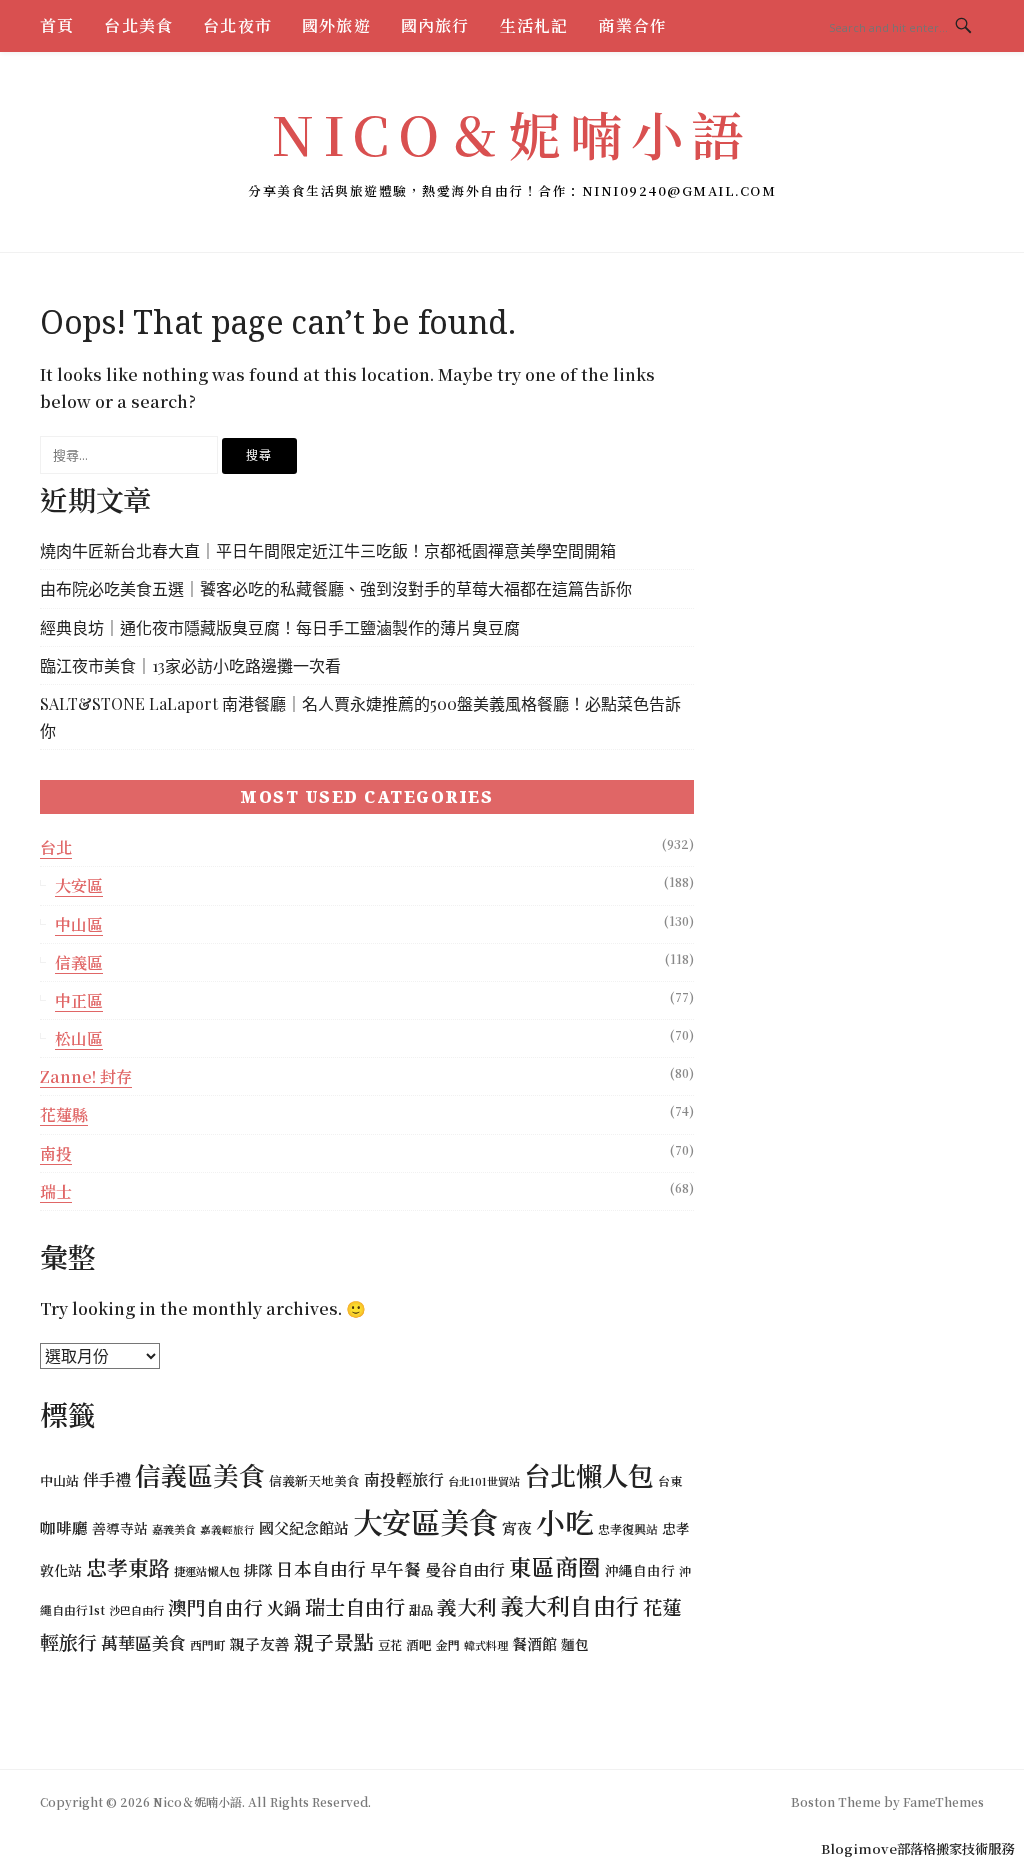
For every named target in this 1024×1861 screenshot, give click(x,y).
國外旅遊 (336, 25)
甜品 (421, 1609)
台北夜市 (237, 25)
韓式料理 (486, 1645)
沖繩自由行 (640, 1570)
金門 (448, 1644)
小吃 (565, 1521)
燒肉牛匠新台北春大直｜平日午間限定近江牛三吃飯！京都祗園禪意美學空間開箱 (328, 550)
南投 (56, 1153)
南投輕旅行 (404, 1479)
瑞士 (56, 1191)
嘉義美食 (174, 1529)
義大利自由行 (570, 1605)
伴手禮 (107, 1479)
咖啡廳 (64, 1527)
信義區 (79, 962)
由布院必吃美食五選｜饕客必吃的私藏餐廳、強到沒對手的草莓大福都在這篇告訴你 (336, 588)
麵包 (575, 1644)
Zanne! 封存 (86, 1076)
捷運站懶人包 (207, 1571)
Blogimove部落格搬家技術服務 (917, 1848)
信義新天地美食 (314, 1480)
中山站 (59, 1480)
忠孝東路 (128, 1567)
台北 (56, 847)
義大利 (467, 1606)
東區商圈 (555, 1566)
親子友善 (260, 1643)
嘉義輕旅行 (227, 1529)
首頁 (57, 25)
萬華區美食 (143, 1642)
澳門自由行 (215, 1606)
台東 (670, 1480)
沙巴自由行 (136, 1610)
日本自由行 (321, 1568)
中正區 (79, 1000)
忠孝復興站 (628, 1528)
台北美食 (138, 25)
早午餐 (395, 1569)
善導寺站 (120, 1528)
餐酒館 (534, 1643)
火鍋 (284, 1607)
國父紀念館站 (304, 1527)
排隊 (258, 1569)
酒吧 (419, 1644)
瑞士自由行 (355, 1606)
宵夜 (517, 1527)
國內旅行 (435, 25)
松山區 (79, 1038)
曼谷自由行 (465, 1569)
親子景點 (334, 1641)
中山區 (79, 924)
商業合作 (632, 25)
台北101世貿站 (484, 1481)
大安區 (79, 885)
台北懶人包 (589, 1475)
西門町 (208, 1644)
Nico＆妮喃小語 (512, 133)
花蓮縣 (64, 1114)
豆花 (390, 1645)
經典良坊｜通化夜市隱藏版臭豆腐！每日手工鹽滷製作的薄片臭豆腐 (280, 627)
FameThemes (943, 1801)
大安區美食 (425, 1521)
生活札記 (534, 25)
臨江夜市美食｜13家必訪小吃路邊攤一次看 (190, 665)
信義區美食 (200, 1474)
